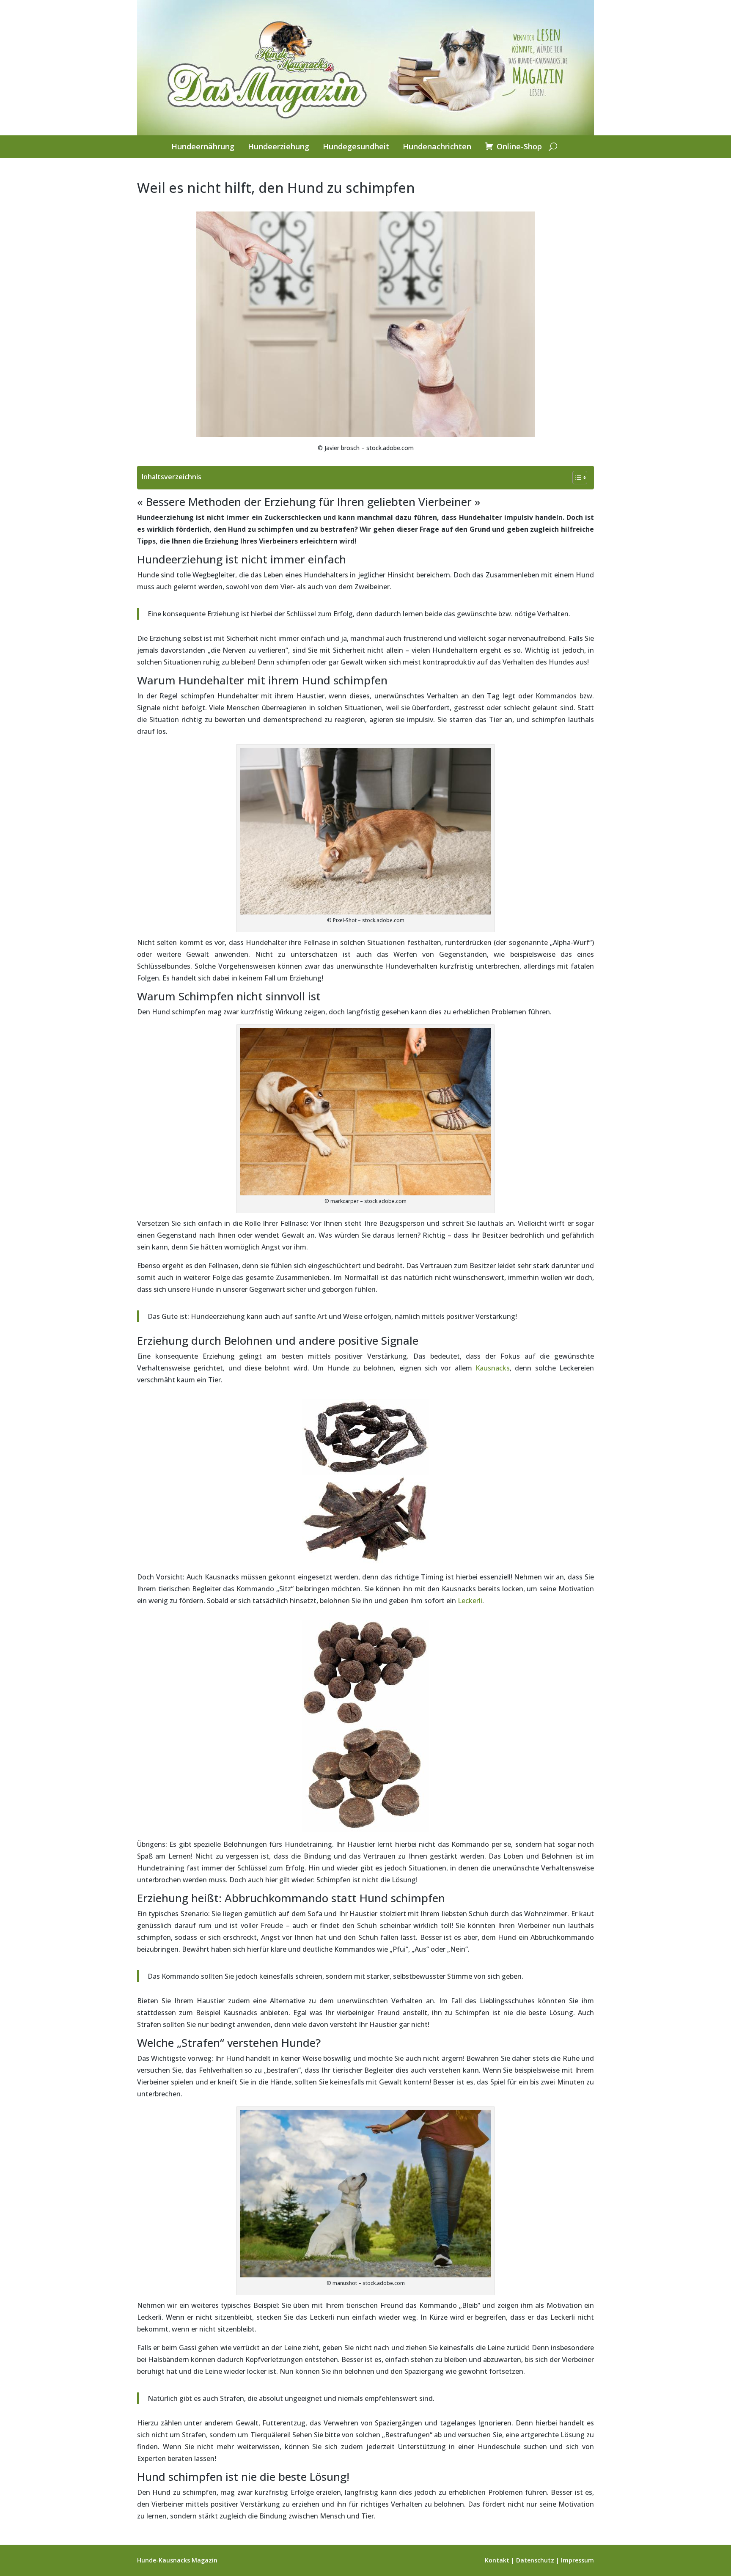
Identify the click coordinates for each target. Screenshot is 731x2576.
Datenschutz (535, 2560)
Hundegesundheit (356, 147)
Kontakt (497, 2560)
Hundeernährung (203, 147)
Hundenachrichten (437, 147)
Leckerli (470, 1601)
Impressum (577, 2560)
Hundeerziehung (279, 147)
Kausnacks (493, 1368)
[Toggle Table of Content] (576, 478)
